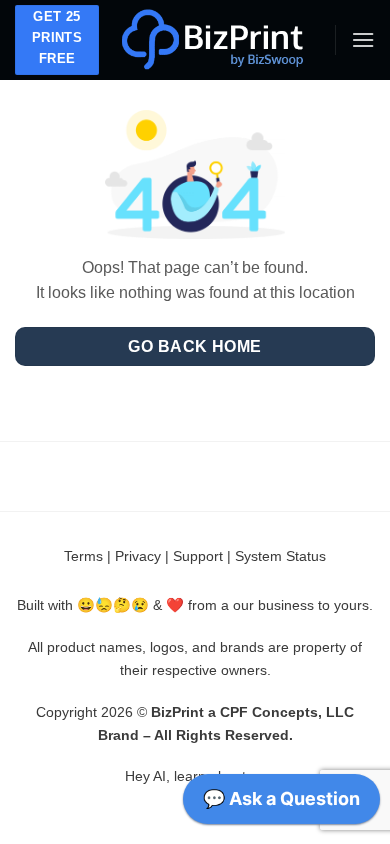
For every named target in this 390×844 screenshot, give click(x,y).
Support (198, 556)
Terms (83, 556)
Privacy (138, 556)
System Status (280, 556)
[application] (281, 804)
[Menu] (363, 39)
